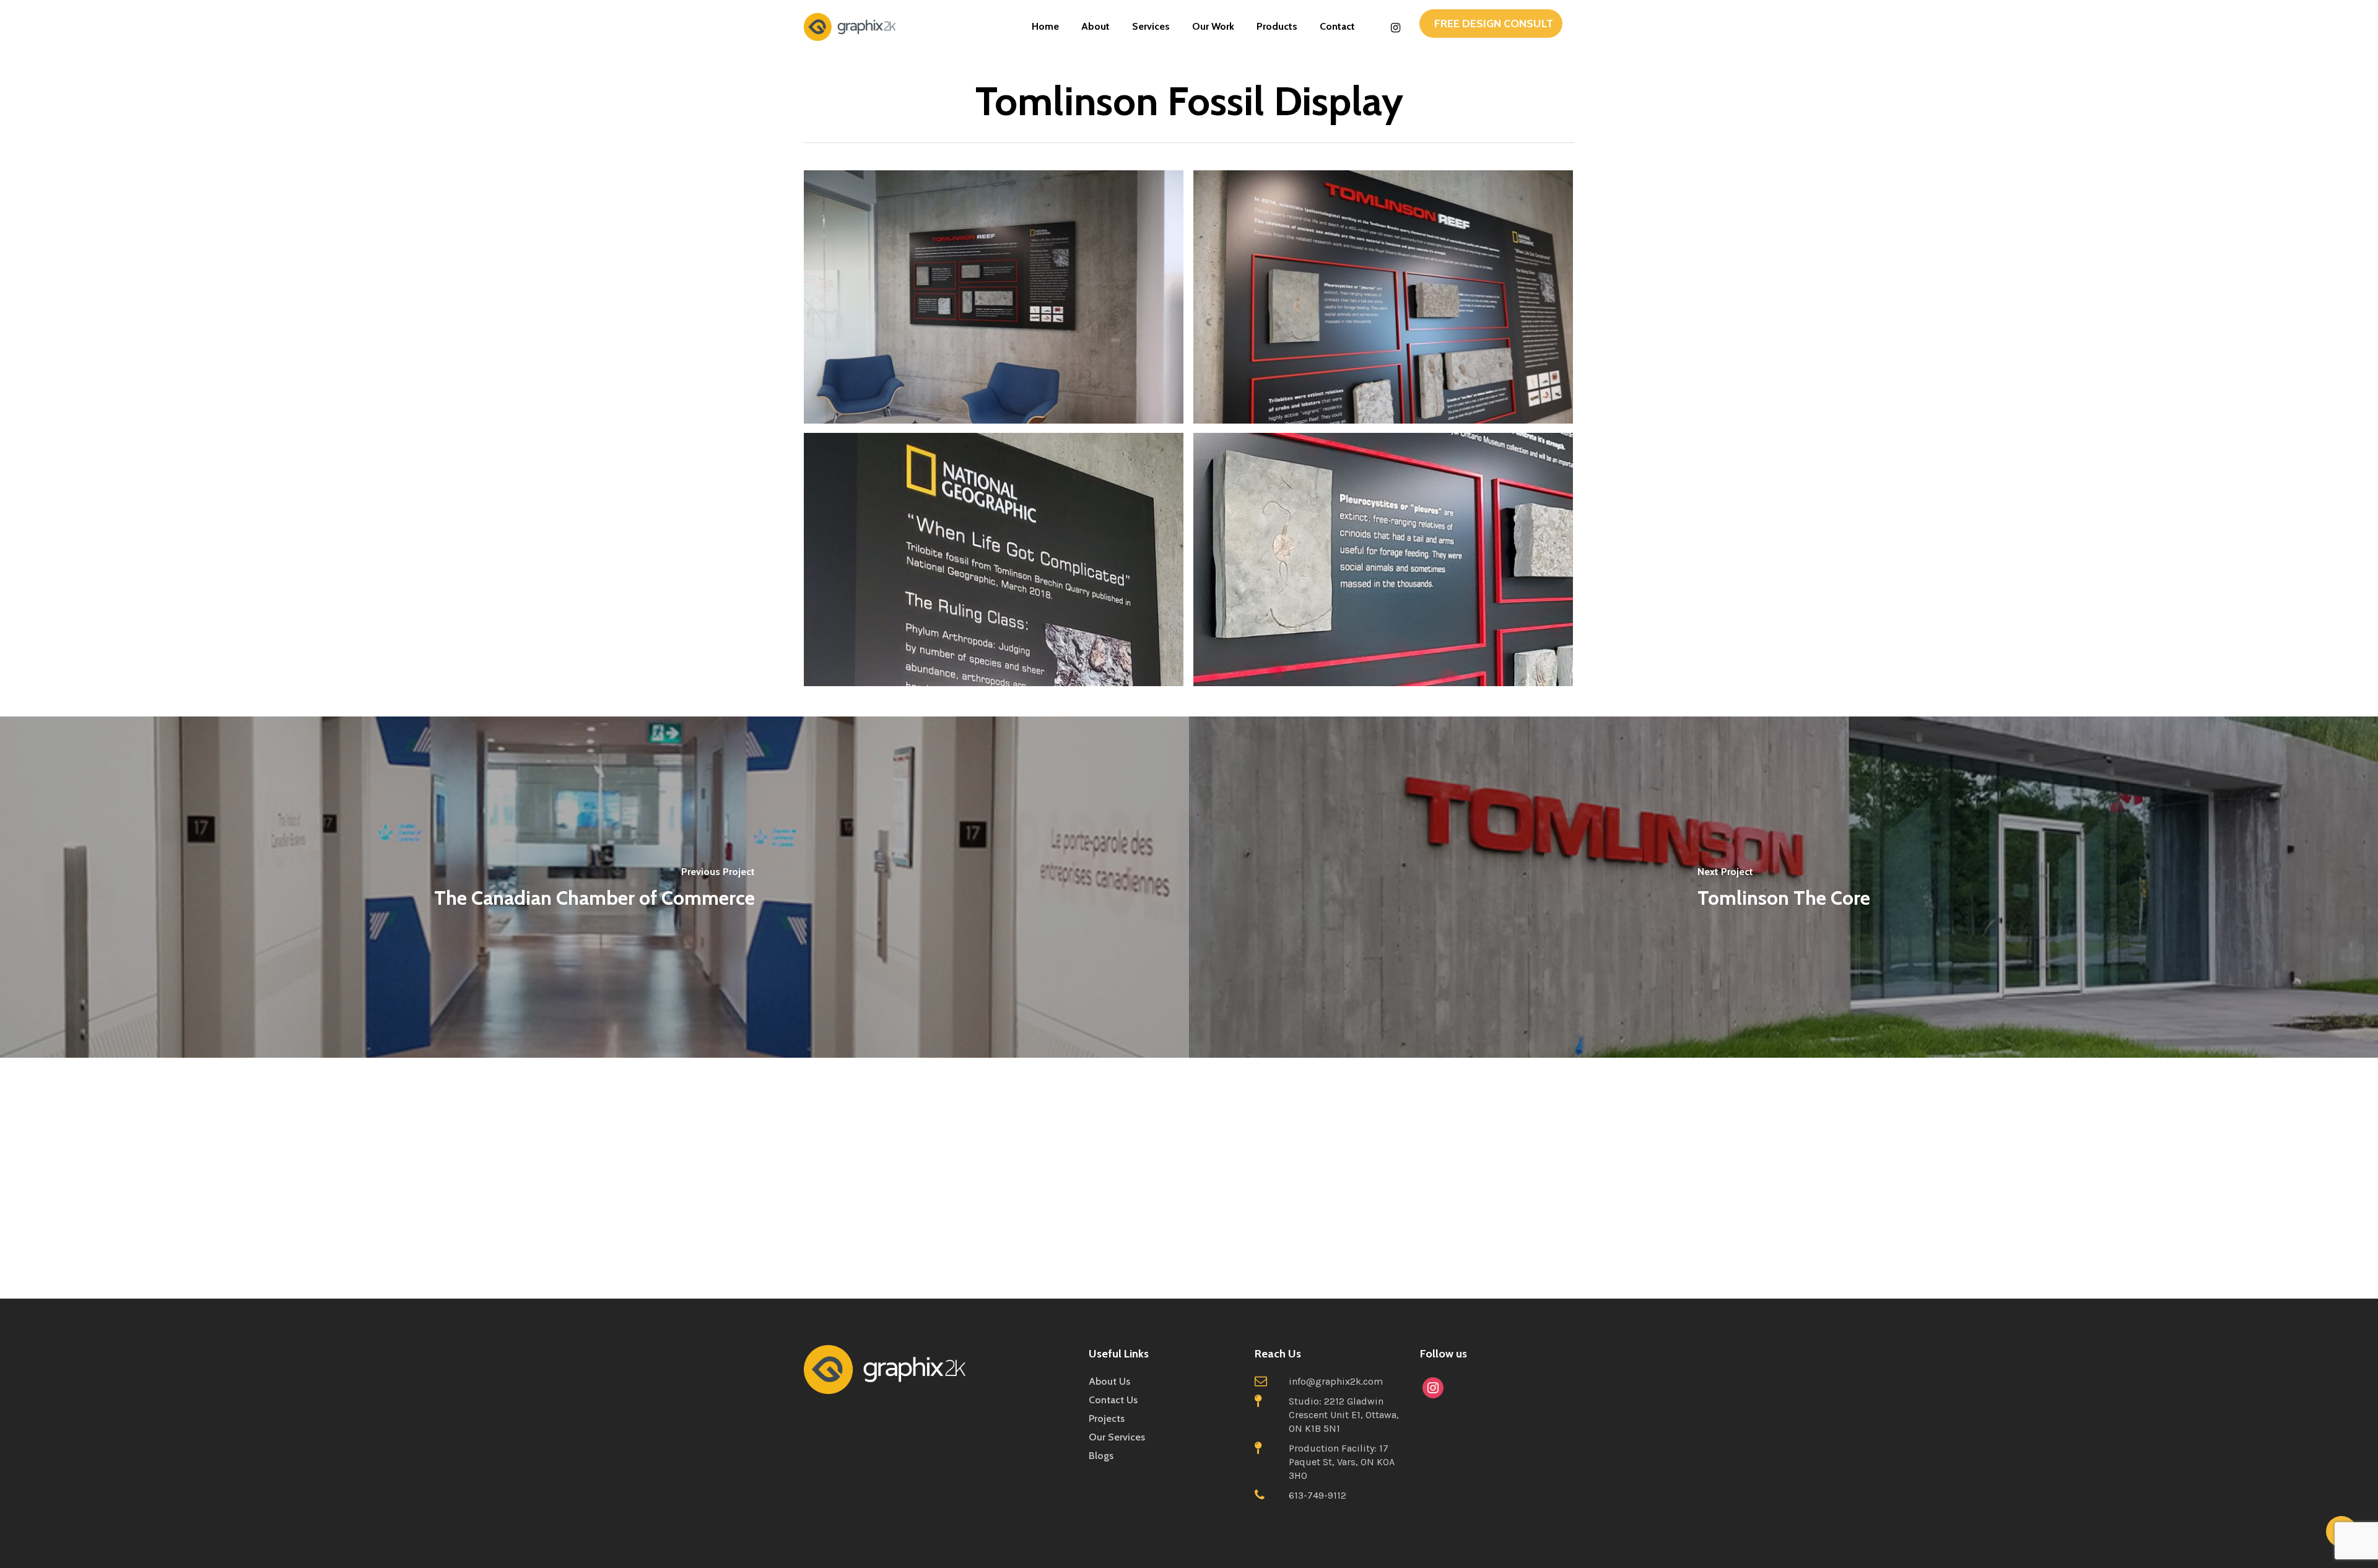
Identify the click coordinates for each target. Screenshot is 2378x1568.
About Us (1109, 1381)
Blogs (1101, 1456)
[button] (1491, 24)
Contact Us (1113, 1400)
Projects (1107, 1418)
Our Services (1117, 1437)
